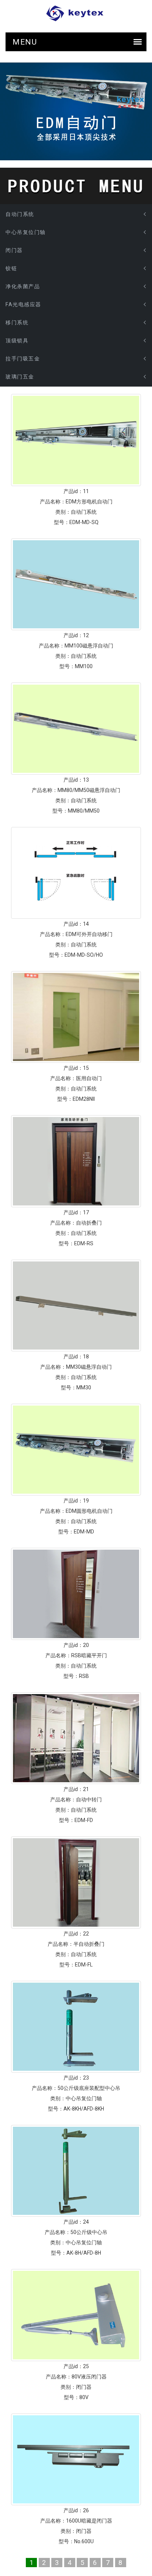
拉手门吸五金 (23, 359)
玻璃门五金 (20, 377)
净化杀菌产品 (23, 286)
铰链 (11, 268)
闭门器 (14, 250)
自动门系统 (20, 214)
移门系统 (17, 322)
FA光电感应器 (23, 304)
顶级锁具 (17, 341)
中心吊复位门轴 (26, 232)
